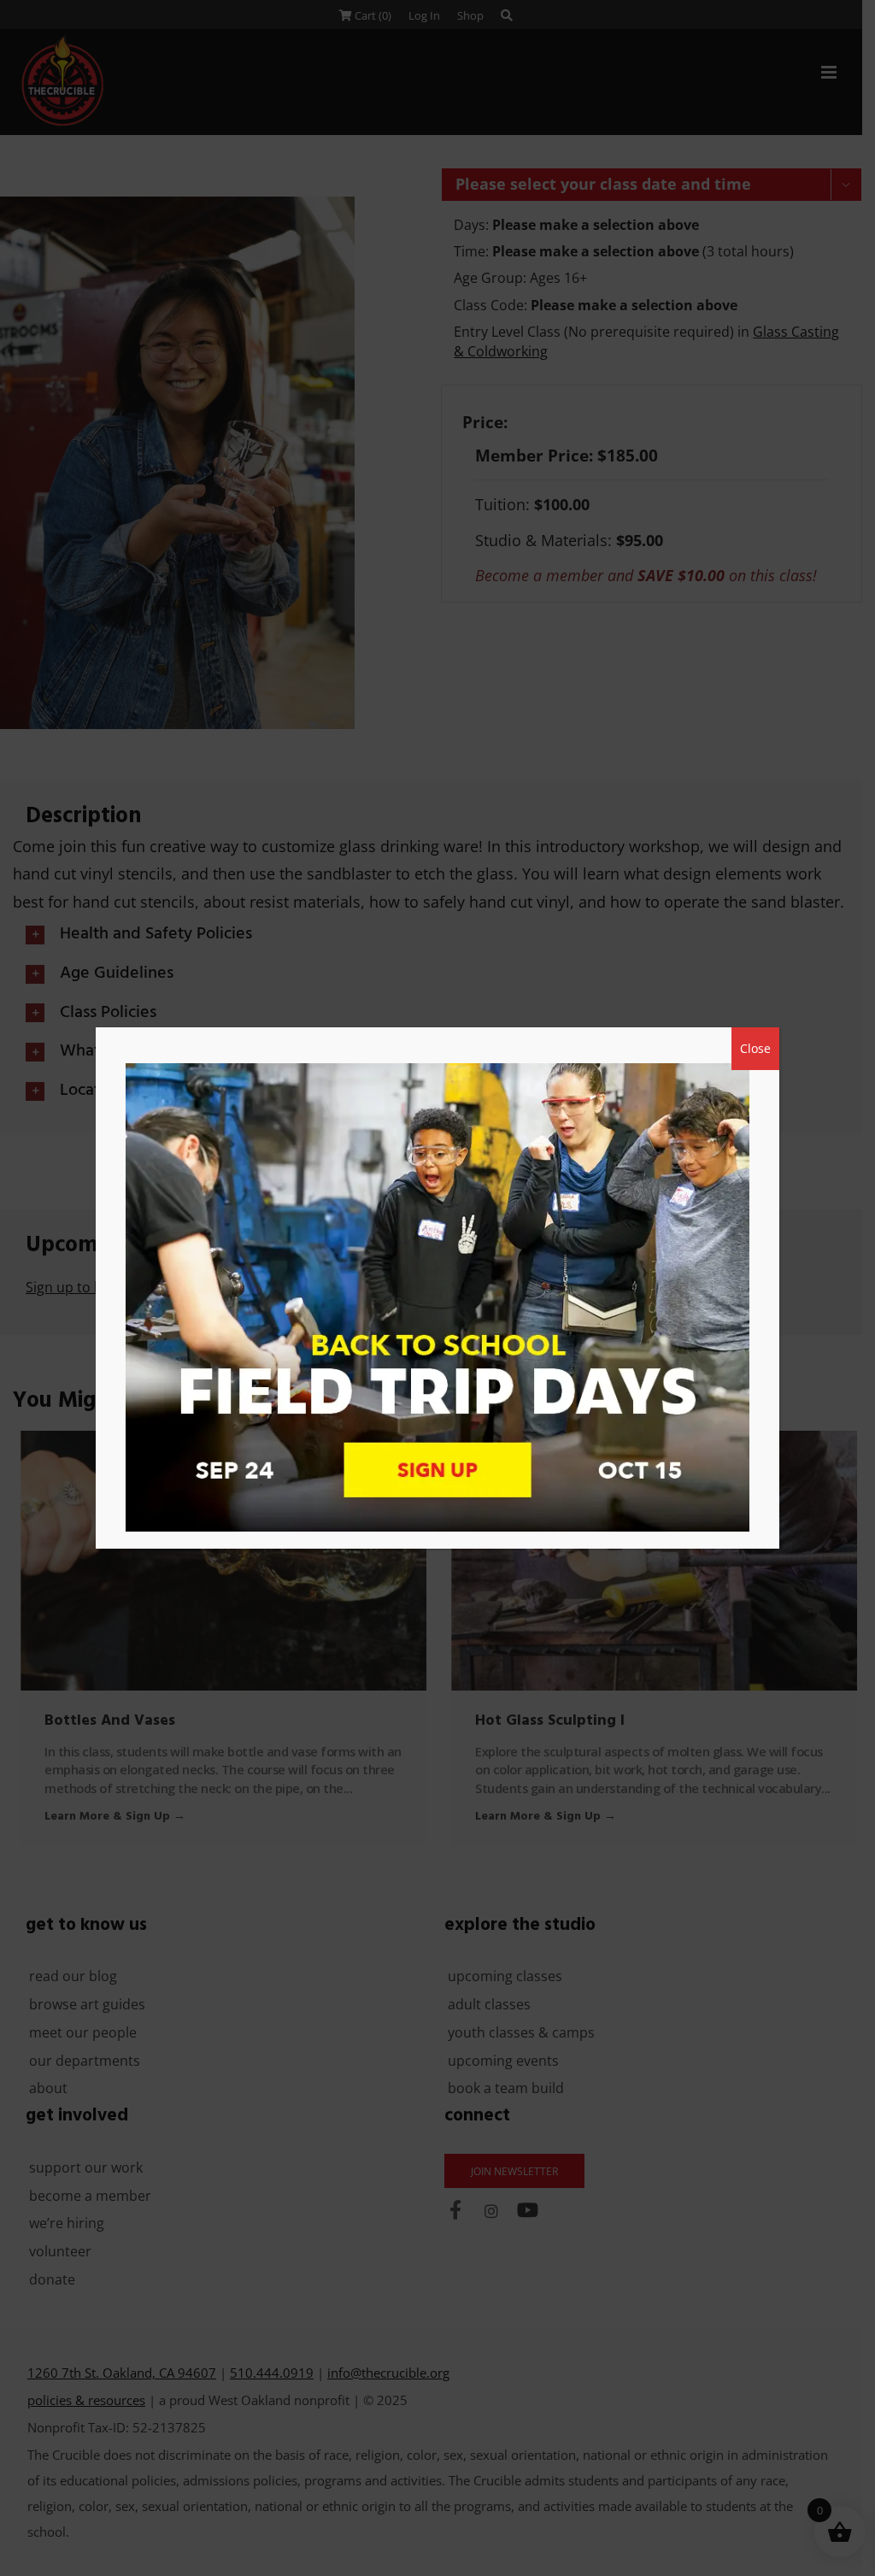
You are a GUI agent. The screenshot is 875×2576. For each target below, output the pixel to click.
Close (755, 1048)
